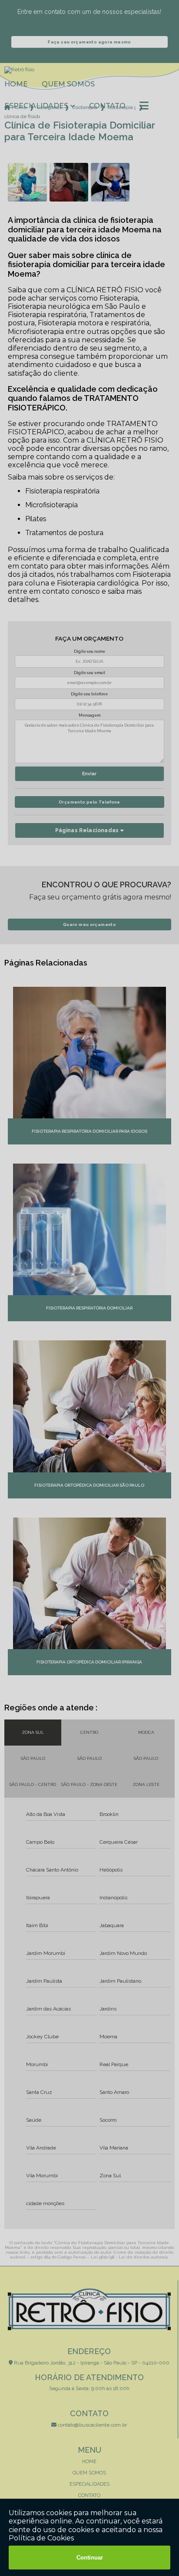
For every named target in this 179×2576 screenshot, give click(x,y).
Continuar (90, 2558)
